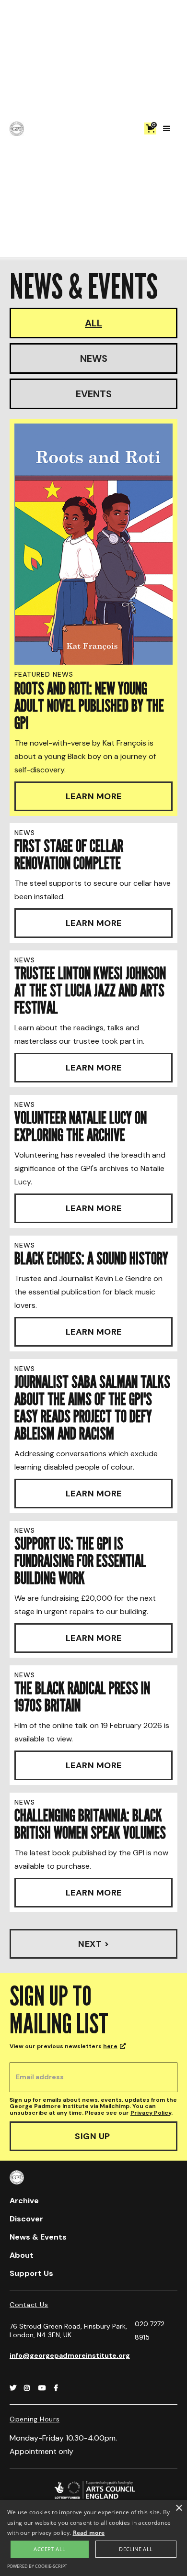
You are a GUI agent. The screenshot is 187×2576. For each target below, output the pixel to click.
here (110, 2046)
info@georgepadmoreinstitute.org (70, 2355)
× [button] (179, 2508)
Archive (24, 2201)
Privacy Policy (151, 2113)
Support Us (31, 2273)
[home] (17, 129)
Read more (89, 2533)
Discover (26, 2219)
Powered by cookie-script (37, 2566)
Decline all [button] (136, 2549)
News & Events (38, 2237)
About (22, 2255)
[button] (150, 128)
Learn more (94, 796)
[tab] (93, 323)
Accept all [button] (49, 2549)
